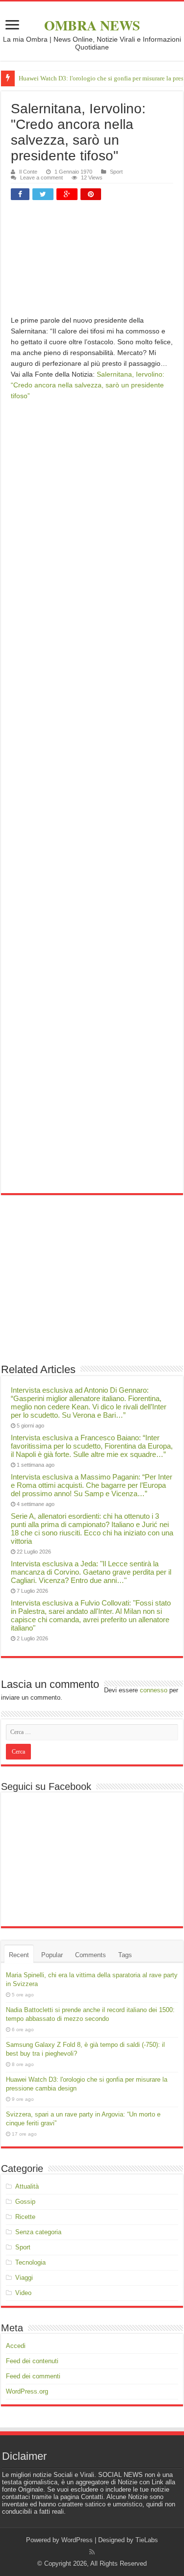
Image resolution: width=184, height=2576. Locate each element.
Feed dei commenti (33, 2376)
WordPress (77, 2540)
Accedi (16, 2346)
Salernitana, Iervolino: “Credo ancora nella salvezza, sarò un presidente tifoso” (88, 385)
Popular (52, 1955)
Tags (125, 1955)
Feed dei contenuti (32, 2361)
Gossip (25, 2202)
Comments (91, 1955)
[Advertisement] (92, 262)
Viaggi (24, 2278)
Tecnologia (30, 2262)
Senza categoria (38, 2232)
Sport (116, 172)
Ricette (25, 2217)
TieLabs (147, 2540)
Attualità (27, 2186)
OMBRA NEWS (92, 25)
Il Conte (28, 172)
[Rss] (92, 2552)
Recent (19, 1955)
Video (23, 2293)
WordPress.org (27, 2391)
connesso (154, 1690)
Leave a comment (41, 178)
